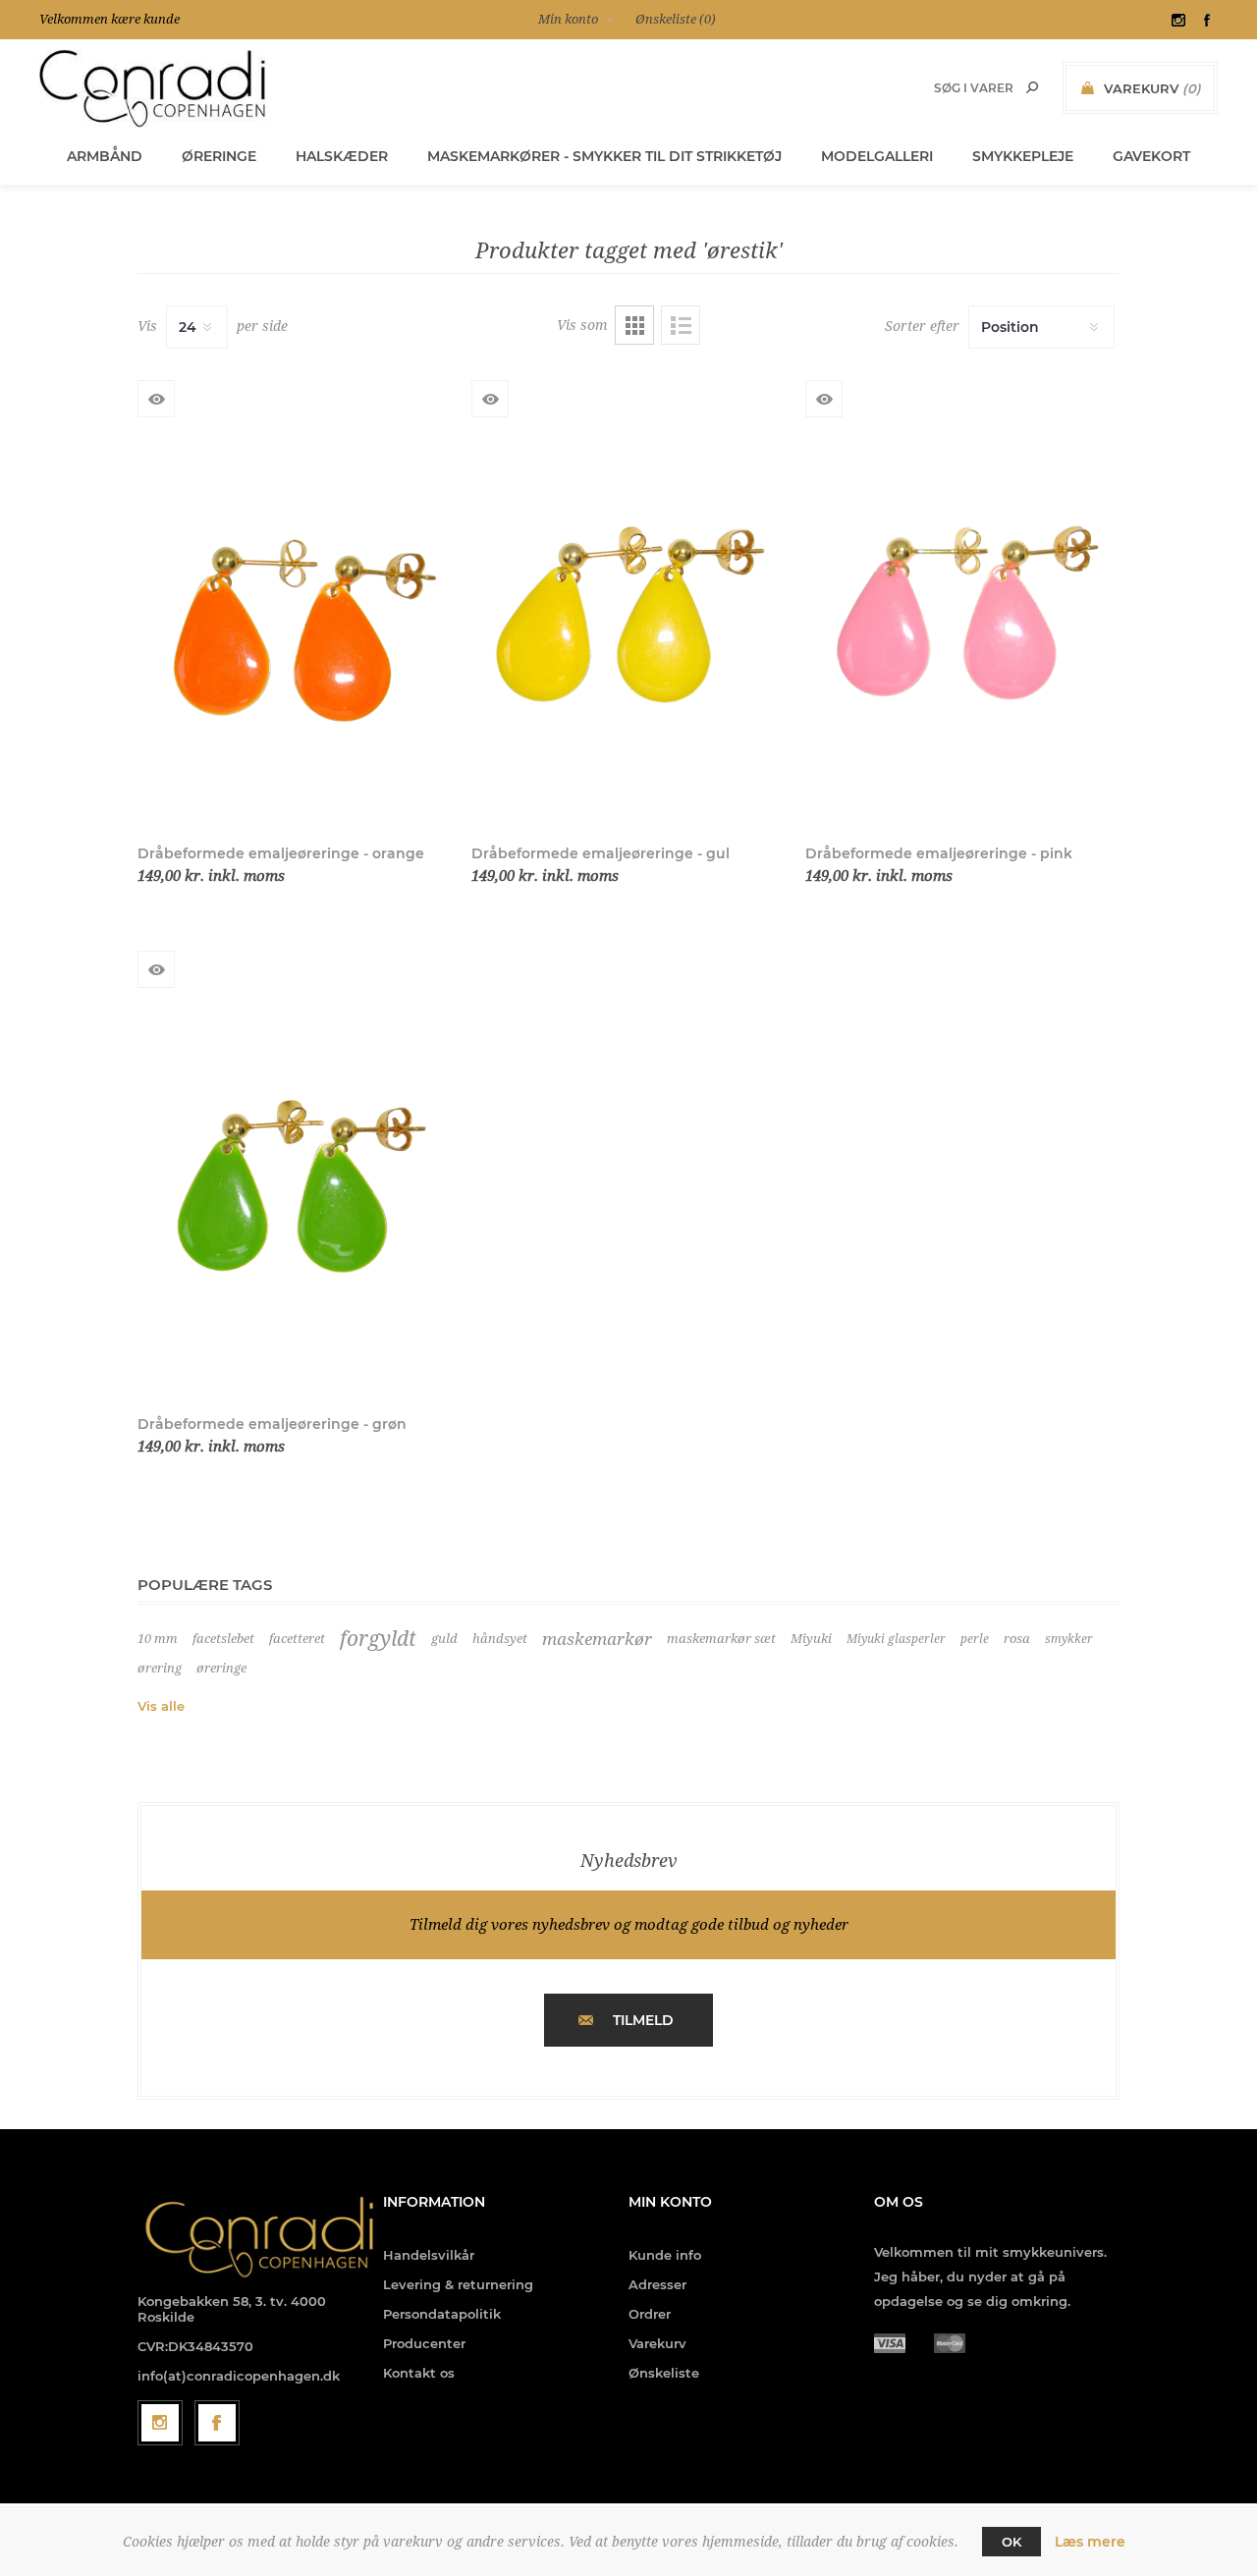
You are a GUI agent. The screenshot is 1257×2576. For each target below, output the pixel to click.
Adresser (657, 2284)
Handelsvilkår (429, 2255)
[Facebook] (217, 2423)
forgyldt (378, 1639)
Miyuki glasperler (896, 1639)
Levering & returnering (458, 2284)
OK (1011, 2542)
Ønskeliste (664, 2373)
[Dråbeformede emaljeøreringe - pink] (962, 624)
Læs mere (1090, 2542)
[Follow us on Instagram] (160, 2423)
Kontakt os (419, 2373)
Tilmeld (643, 2020)
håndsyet (500, 1639)
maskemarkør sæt (721, 1639)
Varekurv (657, 2343)
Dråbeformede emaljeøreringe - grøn (272, 1424)
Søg (1032, 87)
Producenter (424, 2343)
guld (444, 1639)
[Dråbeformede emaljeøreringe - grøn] (295, 1194)
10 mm (158, 1639)
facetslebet (223, 1639)
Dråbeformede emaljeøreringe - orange (281, 853)
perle (975, 1639)
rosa (1017, 1639)
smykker (1069, 1639)
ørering (160, 1668)
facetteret (297, 1639)
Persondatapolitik (442, 2314)
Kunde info (665, 2255)
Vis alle (161, 1706)
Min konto (568, 19)
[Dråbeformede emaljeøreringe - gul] (628, 624)
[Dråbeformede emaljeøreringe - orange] (295, 624)
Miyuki (811, 1639)
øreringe (221, 1668)
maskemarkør (597, 1639)
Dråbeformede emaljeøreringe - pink (939, 853)
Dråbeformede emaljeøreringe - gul (601, 853)
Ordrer (650, 2314)
